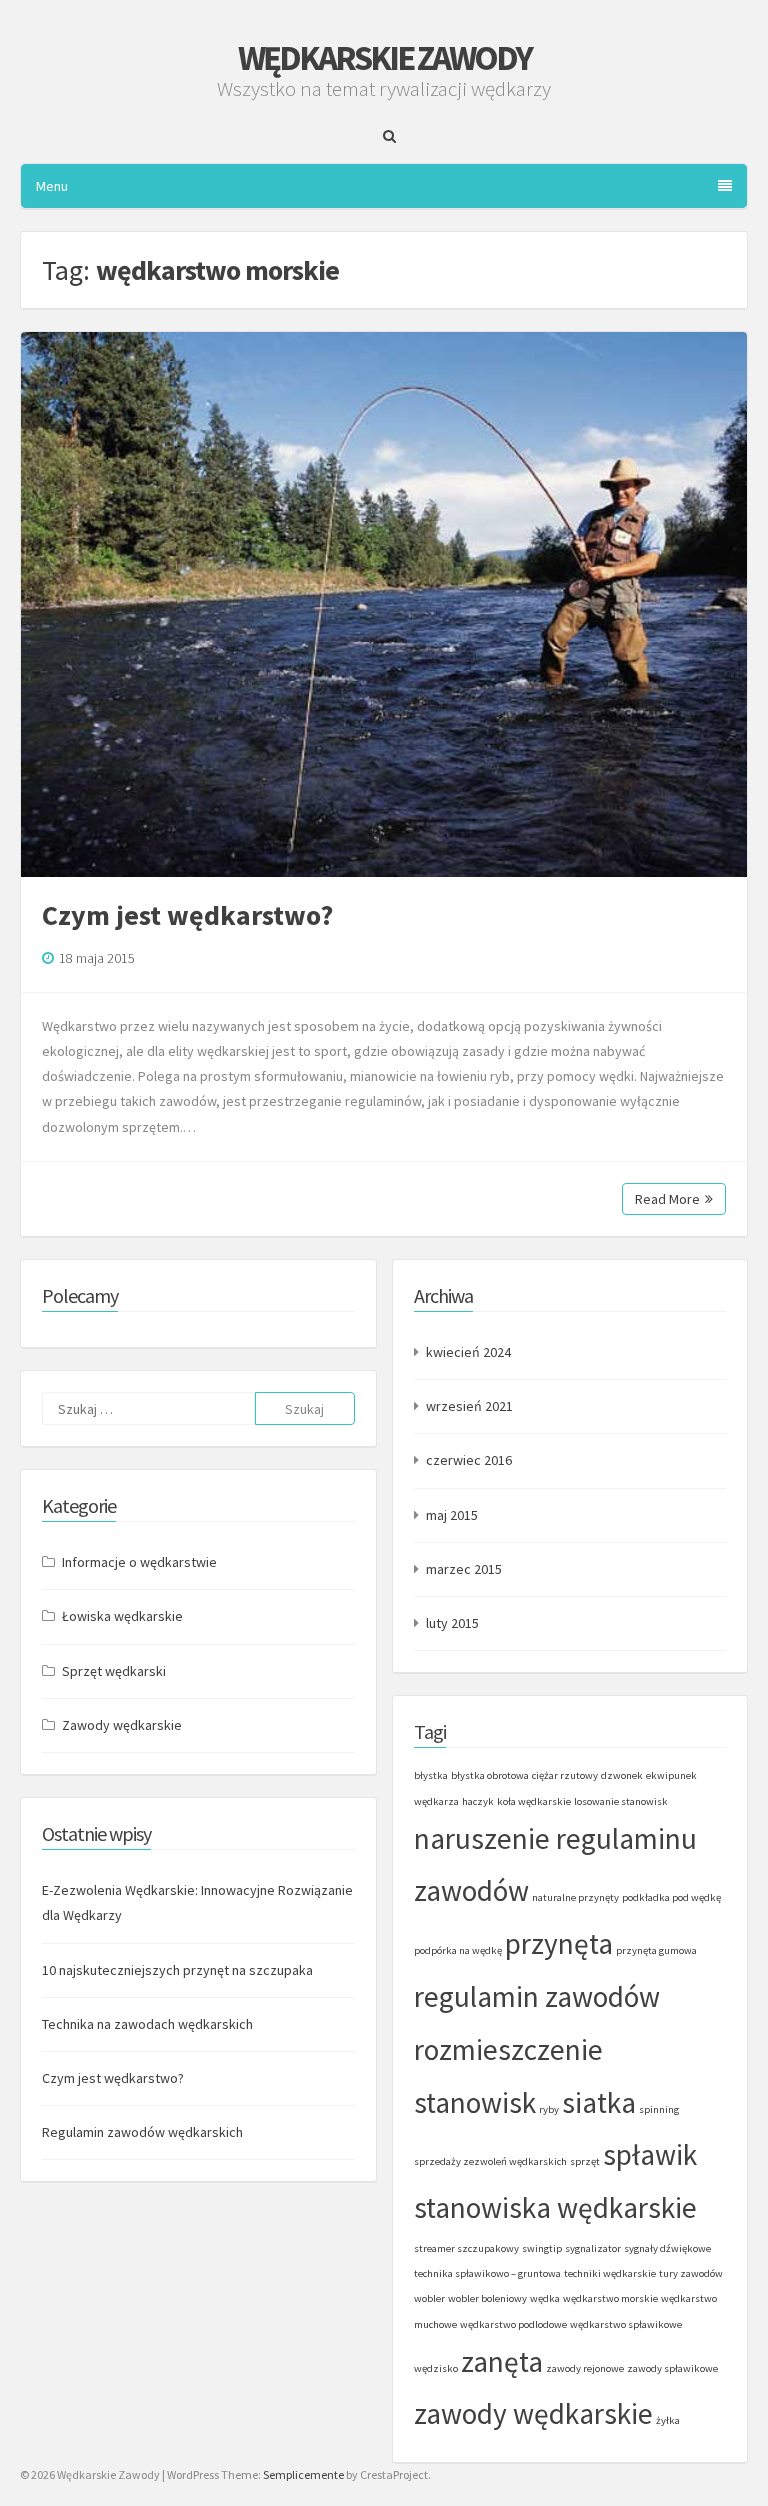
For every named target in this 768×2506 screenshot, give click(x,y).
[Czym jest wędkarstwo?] (384, 604)
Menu (52, 186)
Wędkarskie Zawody (384, 58)
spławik (650, 2154)
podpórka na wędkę (458, 1950)
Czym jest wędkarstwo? (187, 915)
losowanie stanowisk (621, 1801)
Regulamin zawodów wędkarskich (142, 2132)
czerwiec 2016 (469, 1460)
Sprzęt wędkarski (114, 1671)
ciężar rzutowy (565, 1775)
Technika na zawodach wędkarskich (147, 2024)
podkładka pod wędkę (671, 1897)
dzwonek (622, 1775)
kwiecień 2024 (468, 1352)
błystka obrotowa (490, 1775)
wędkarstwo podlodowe (513, 2324)
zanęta (502, 2361)
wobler (429, 2298)
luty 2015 (452, 1623)
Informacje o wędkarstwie (139, 1562)
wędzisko (436, 2368)
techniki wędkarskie (610, 2273)
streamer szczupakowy (466, 2248)
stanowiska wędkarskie (555, 2207)
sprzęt (585, 2161)
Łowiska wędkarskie (122, 1616)
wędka (545, 2298)
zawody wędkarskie (533, 2413)
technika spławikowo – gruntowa (487, 2273)
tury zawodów (691, 2273)
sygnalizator (593, 2248)
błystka (431, 1775)
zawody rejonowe (585, 2368)
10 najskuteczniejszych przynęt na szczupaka (177, 1970)
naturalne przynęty (575, 1897)
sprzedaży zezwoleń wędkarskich (490, 2161)
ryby (549, 2109)
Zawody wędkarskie (122, 1725)
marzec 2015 (464, 1569)
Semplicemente (303, 2474)
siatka (599, 2102)
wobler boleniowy (487, 2298)
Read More (667, 1199)
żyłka (668, 2420)
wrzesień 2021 (469, 1406)
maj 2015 (452, 1515)
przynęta (559, 1943)
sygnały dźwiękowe (667, 2248)
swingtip (542, 2248)
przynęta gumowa (656, 1950)
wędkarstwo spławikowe (626, 2324)
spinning (659, 2109)
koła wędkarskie (534, 1801)
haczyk (478, 1801)
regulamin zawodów (537, 1996)
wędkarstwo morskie (610, 2298)
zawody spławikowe (672, 2368)
